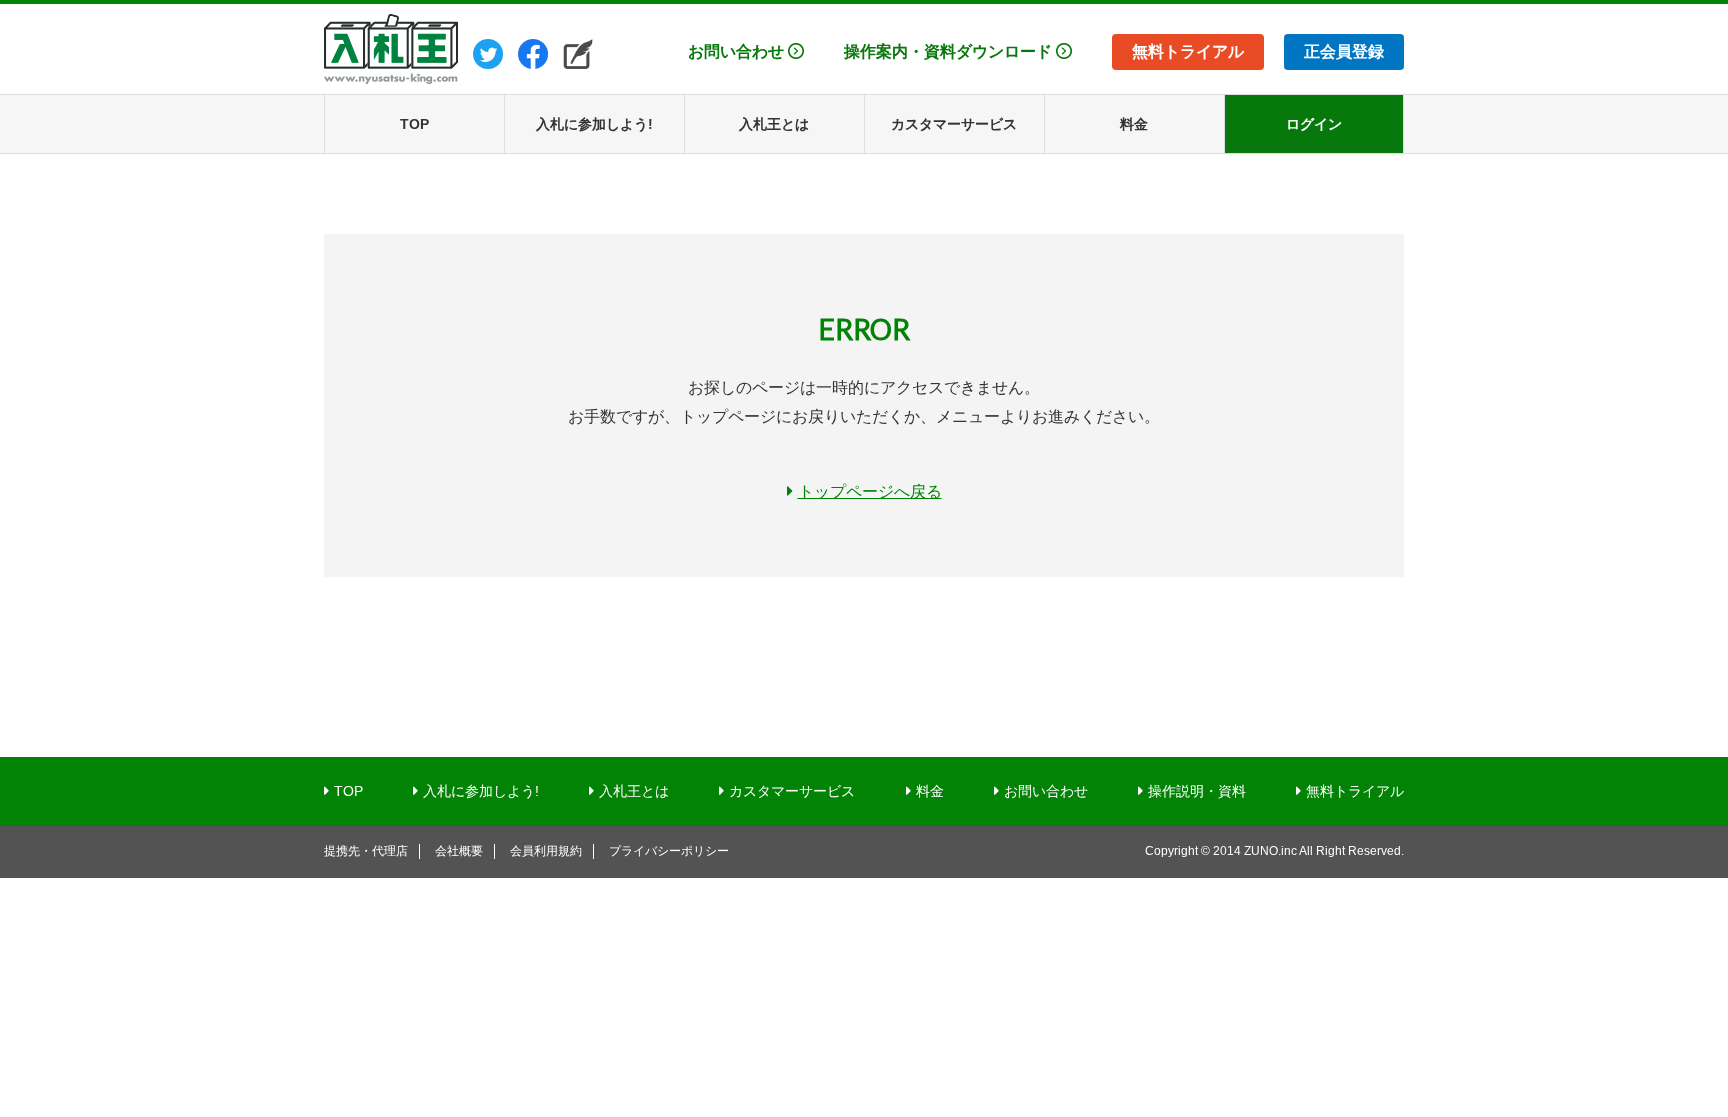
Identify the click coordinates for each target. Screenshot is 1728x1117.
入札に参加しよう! (481, 791)
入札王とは (634, 791)
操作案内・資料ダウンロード (948, 51)
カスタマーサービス (792, 791)
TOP (348, 791)
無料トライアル (1188, 51)
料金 (930, 791)
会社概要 (459, 851)
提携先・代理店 (366, 851)
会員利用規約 (546, 851)
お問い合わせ (736, 51)
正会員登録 (1344, 51)
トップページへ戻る (870, 491)
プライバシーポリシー (669, 851)
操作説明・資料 (1197, 791)
